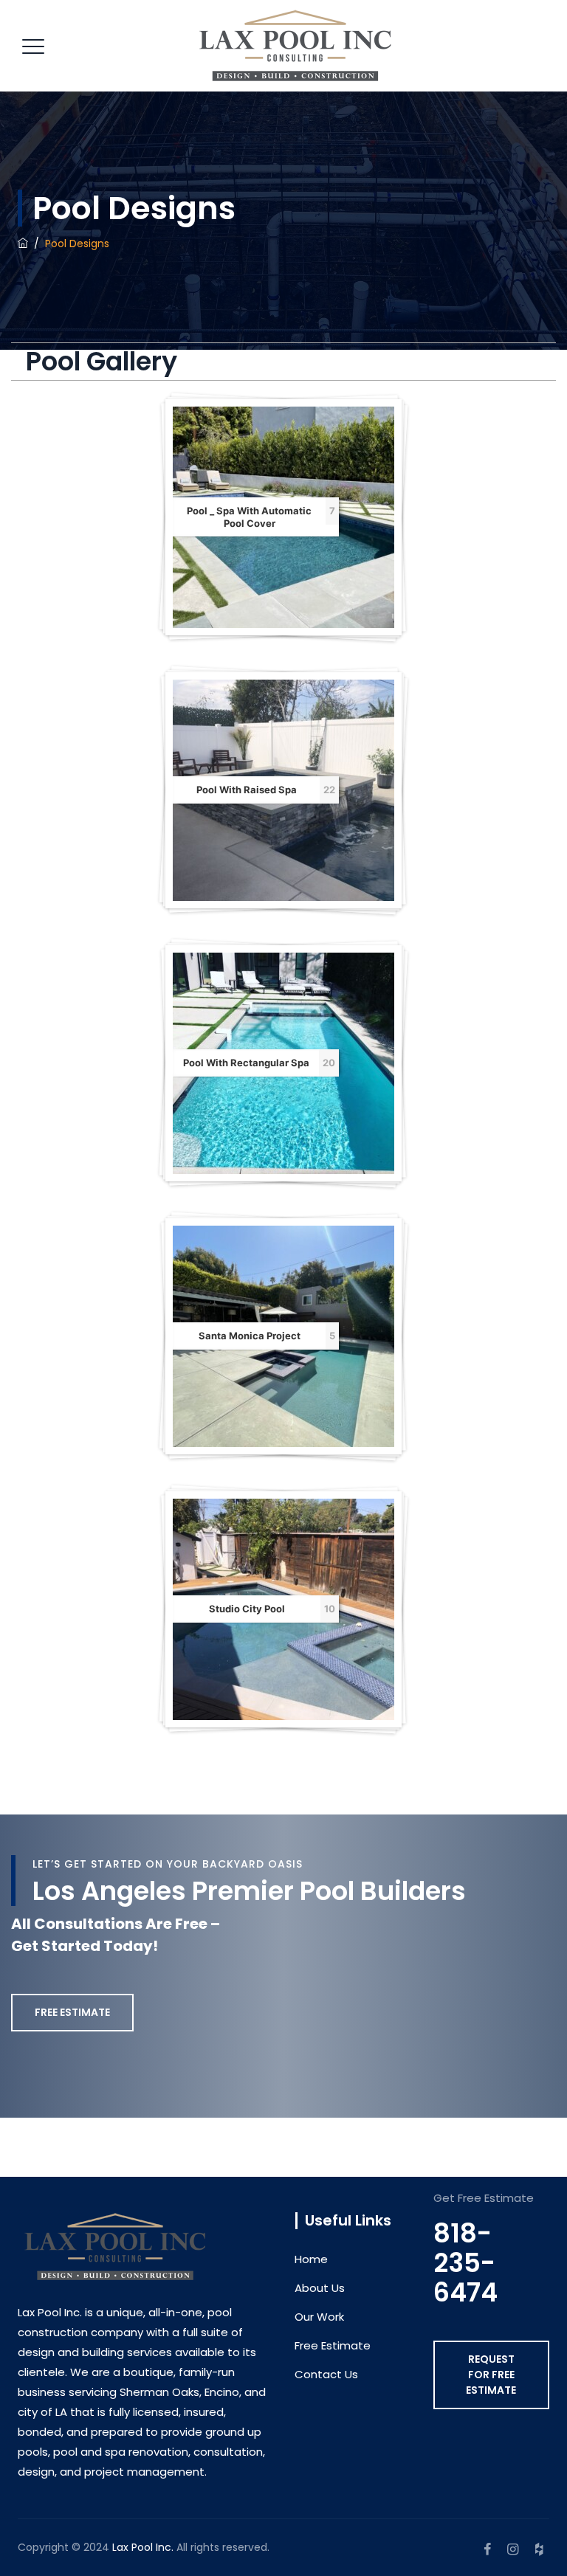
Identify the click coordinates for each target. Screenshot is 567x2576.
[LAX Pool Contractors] (296, 46)
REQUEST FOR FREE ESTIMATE (491, 2375)
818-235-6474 (465, 2263)
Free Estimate (333, 2345)
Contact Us (326, 2374)
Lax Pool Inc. (143, 2547)
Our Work (319, 2317)
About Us (320, 2288)
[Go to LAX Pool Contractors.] (23, 244)
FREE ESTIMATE (72, 2012)
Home (311, 2259)
